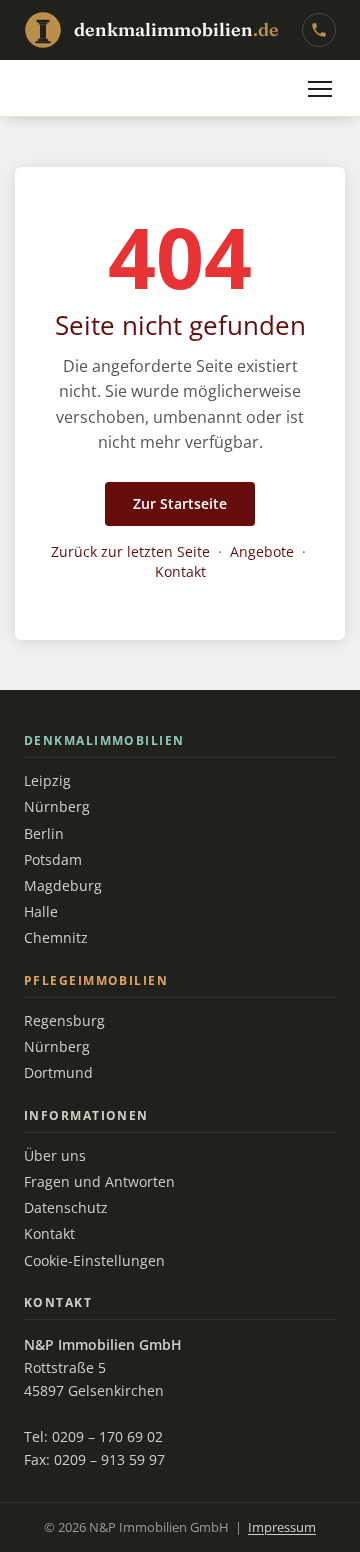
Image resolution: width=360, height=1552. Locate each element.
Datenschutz (66, 1208)
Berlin (44, 834)
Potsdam (53, 860)
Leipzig (47, 781)
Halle (41, 912)
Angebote (262, 551)
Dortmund (58, 1073)
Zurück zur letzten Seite (130, 551)
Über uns (55, 1156)
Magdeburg (63, 886)
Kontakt (180, 571)
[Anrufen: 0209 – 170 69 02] (319, 30)
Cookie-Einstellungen (94, 1261)
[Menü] (320, 89)
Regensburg (64, 1021)
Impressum (282, 1527)
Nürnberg (57, 807)
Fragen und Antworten (99, 1182)
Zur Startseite (180, 503)
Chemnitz (56, 938)
